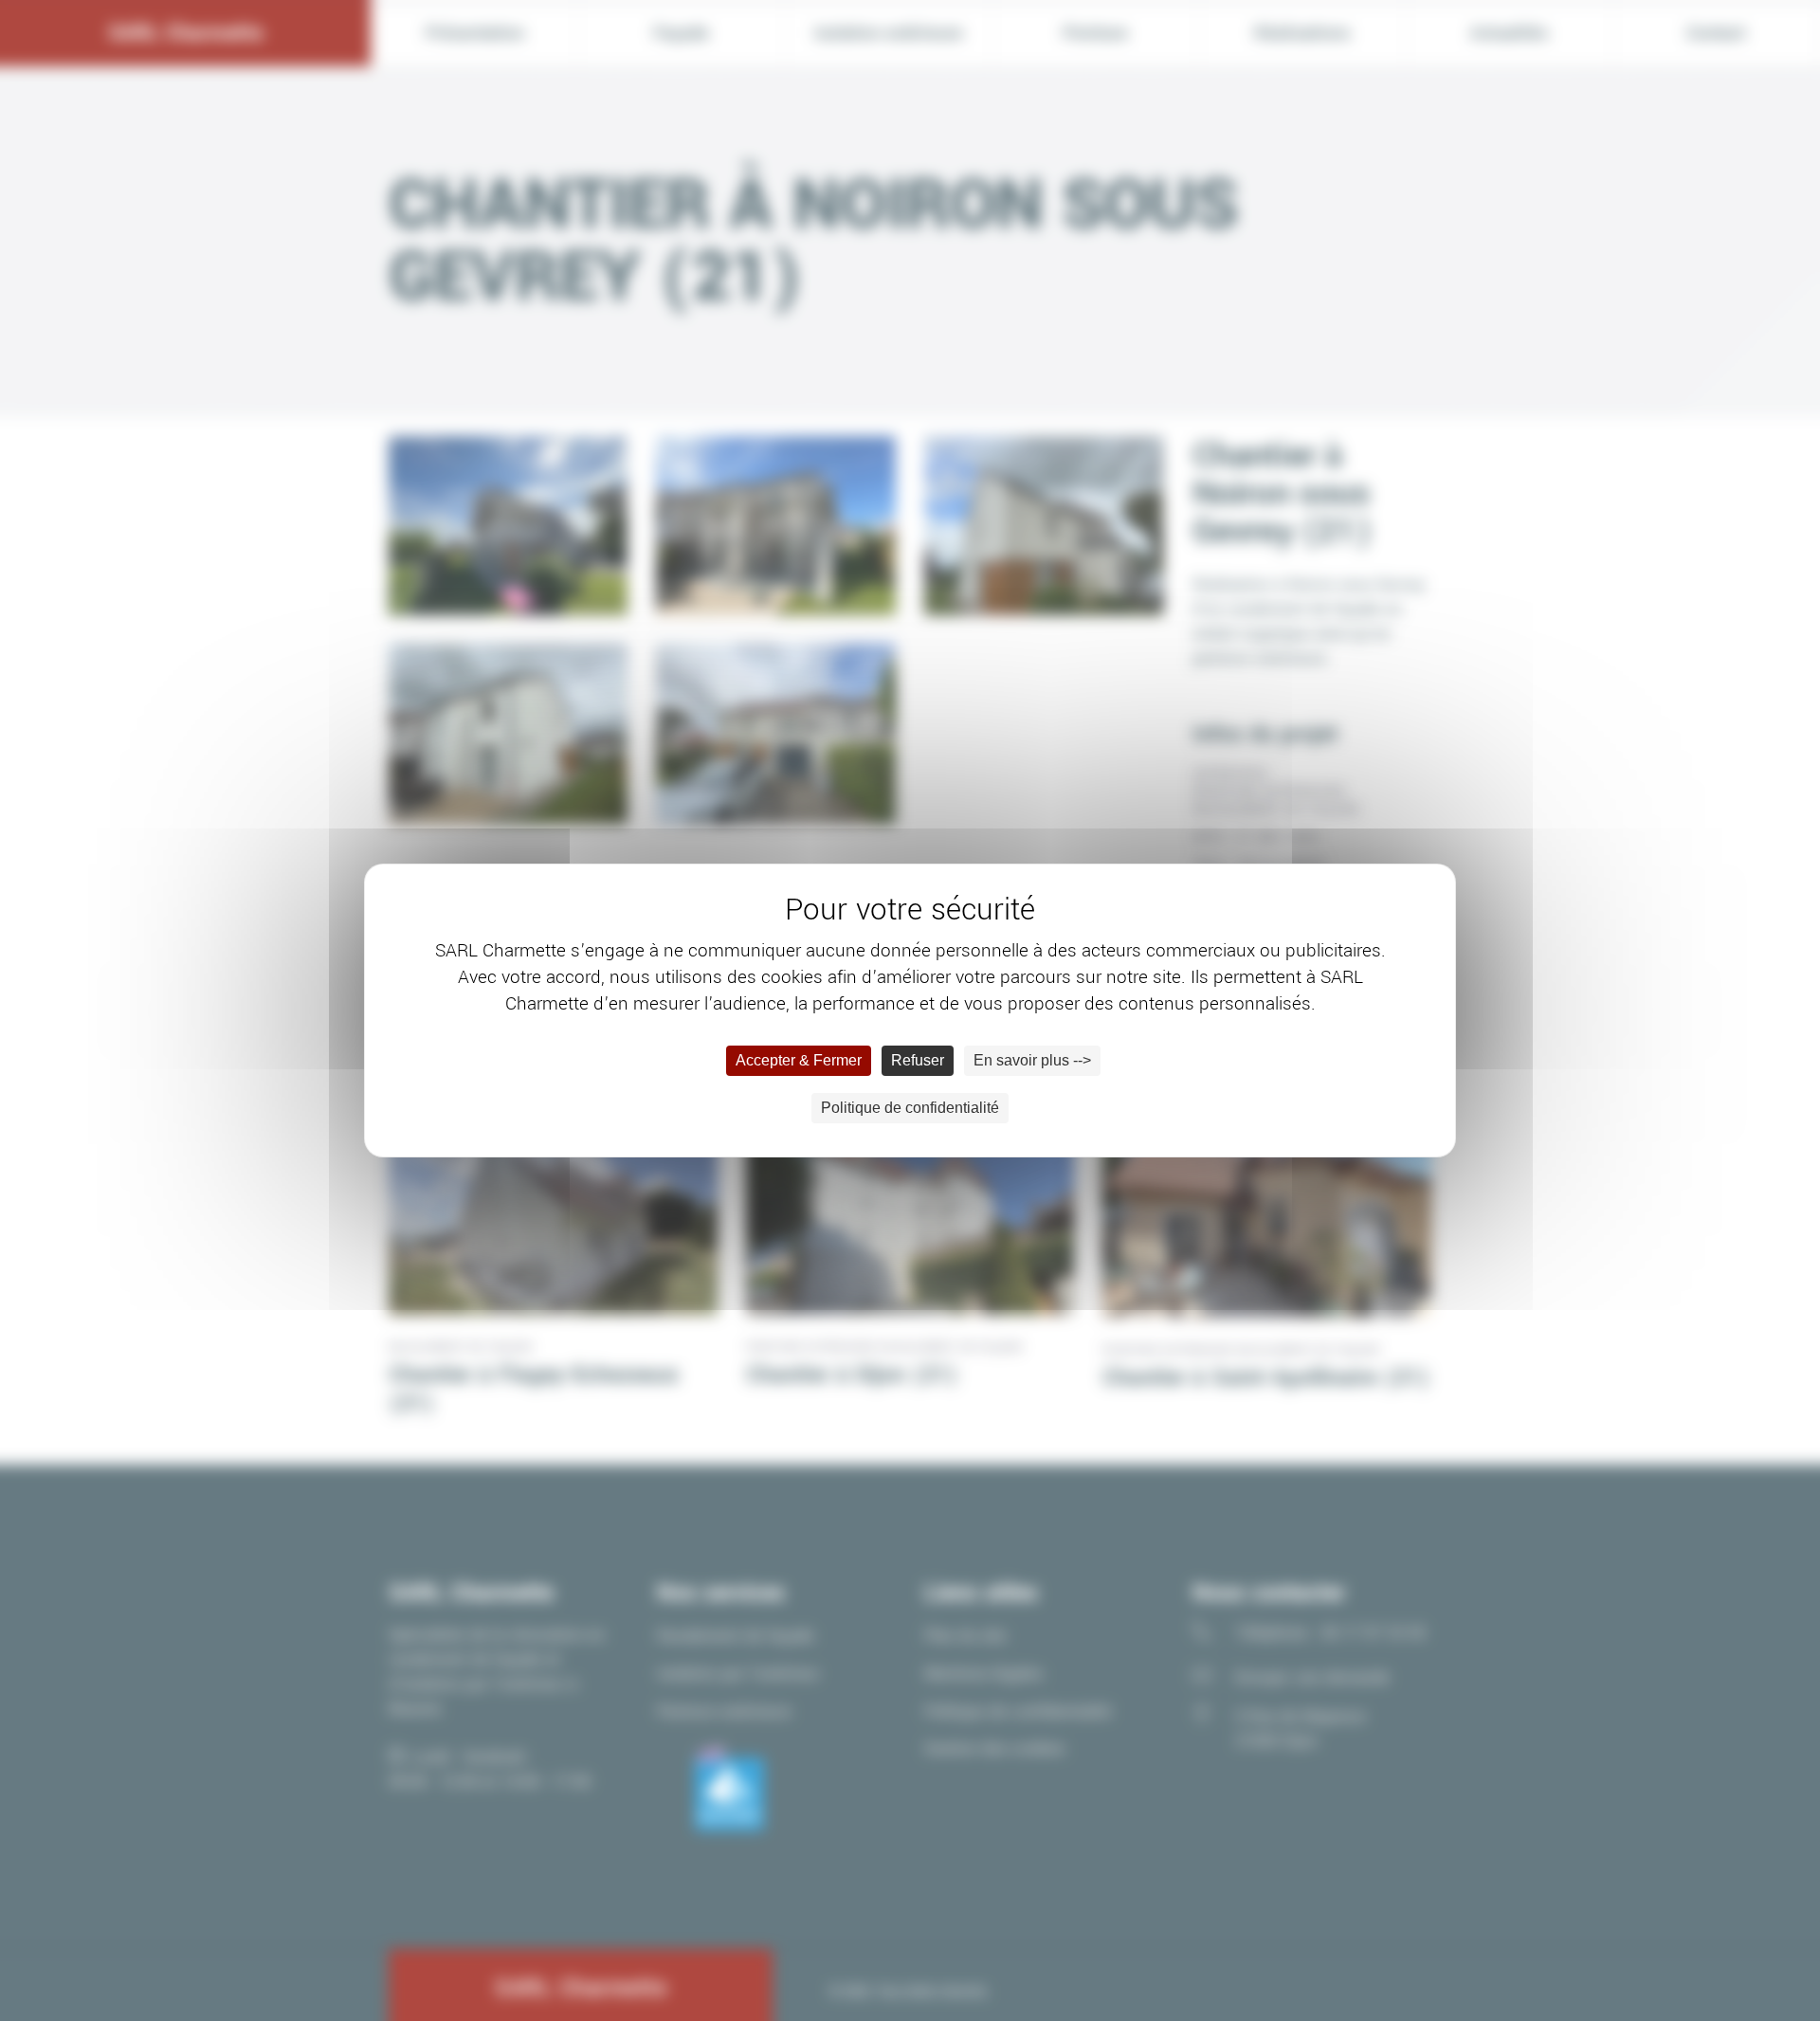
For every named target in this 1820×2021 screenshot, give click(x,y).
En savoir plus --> (1032, 1060)
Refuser (918, 1060)
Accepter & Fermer (799, 1060)
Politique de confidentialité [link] (910, 1108)
